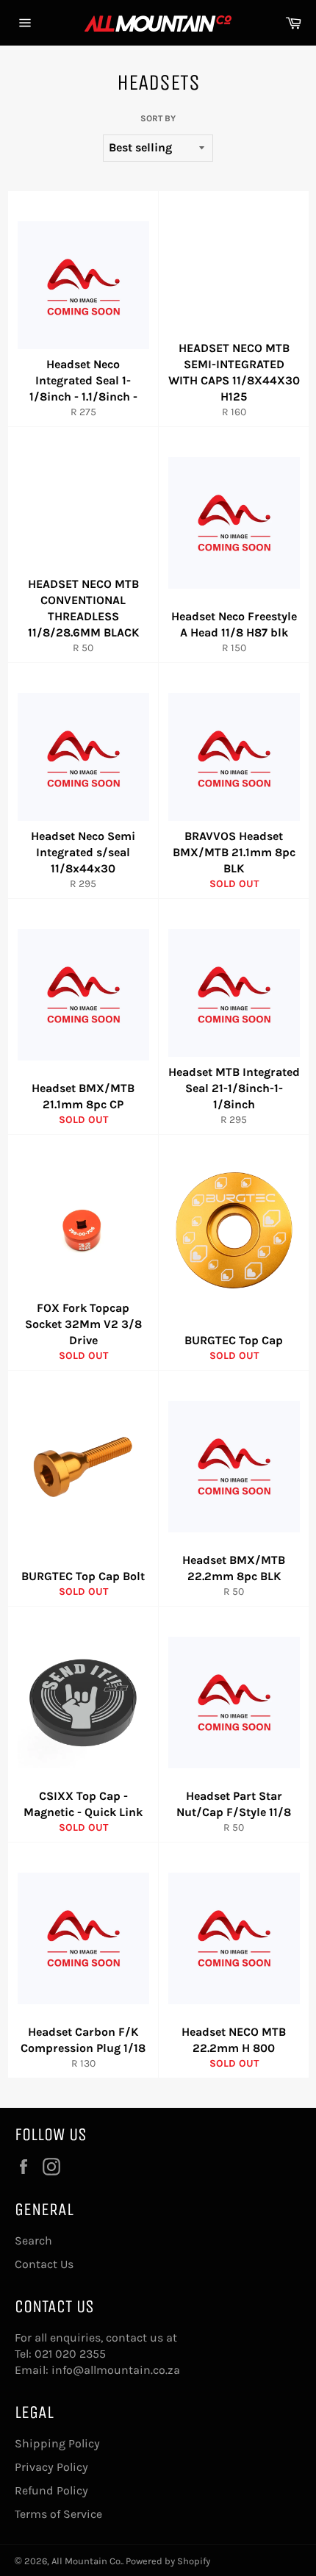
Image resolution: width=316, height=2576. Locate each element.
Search (33, 2240)
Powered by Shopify (168, 2561)
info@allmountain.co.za (116, 2370)
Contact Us (44, 2264)
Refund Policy (51, 2490)
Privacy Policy (51, 2467)
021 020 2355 (70, 2354)
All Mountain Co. (87, 2561)
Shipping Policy (57, 2443)
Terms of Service (58, 2514)
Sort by (158, 118)
